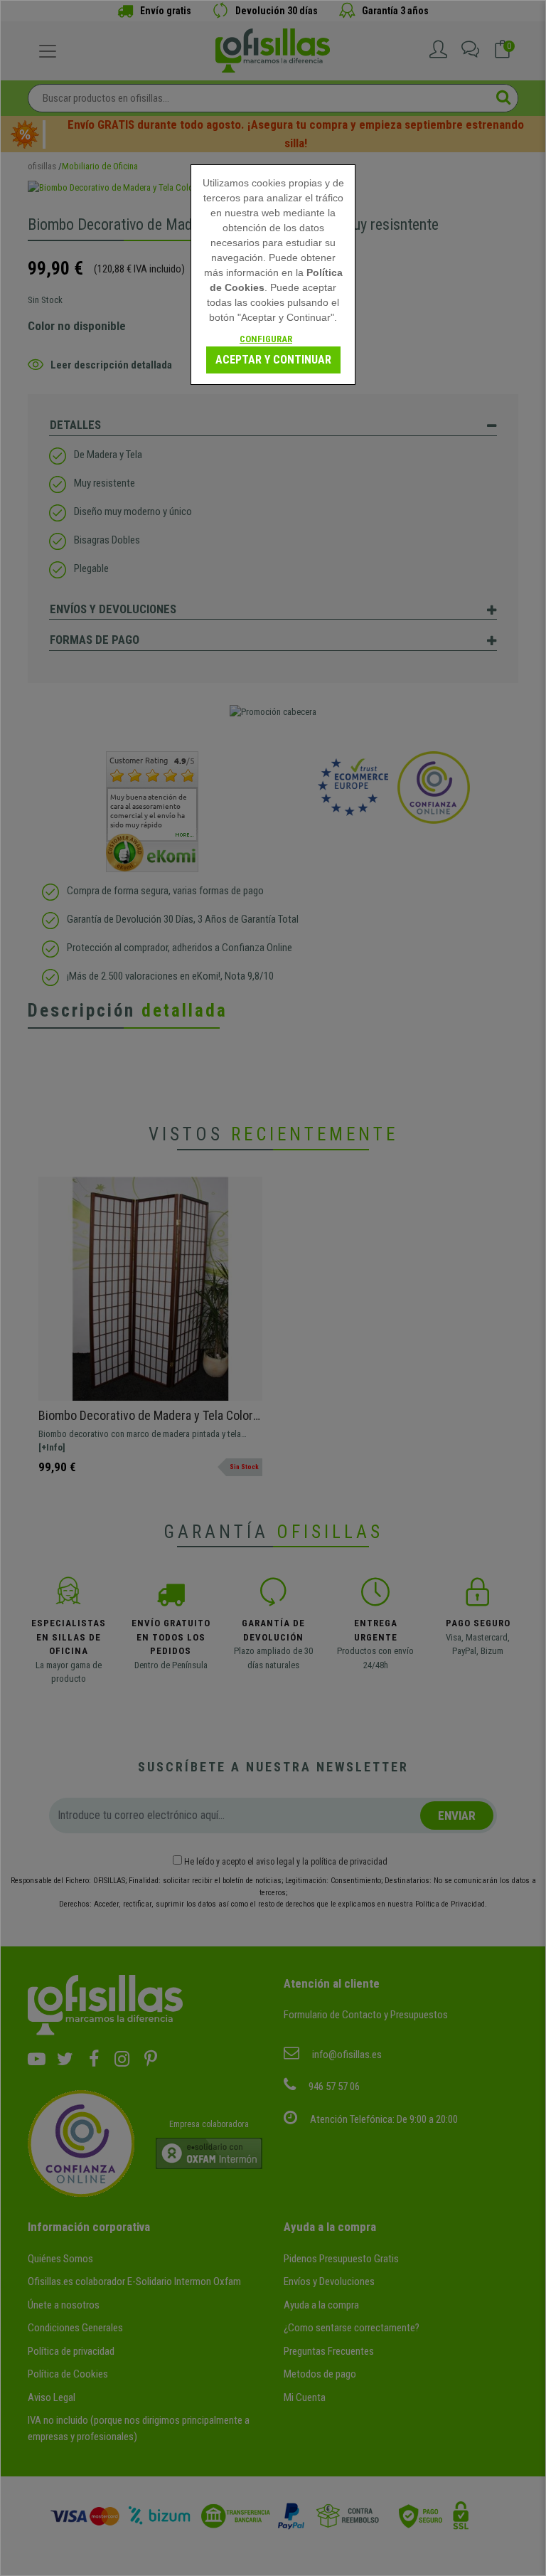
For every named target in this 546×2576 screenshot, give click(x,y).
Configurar (266, 339)
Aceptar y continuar (273, 360)
